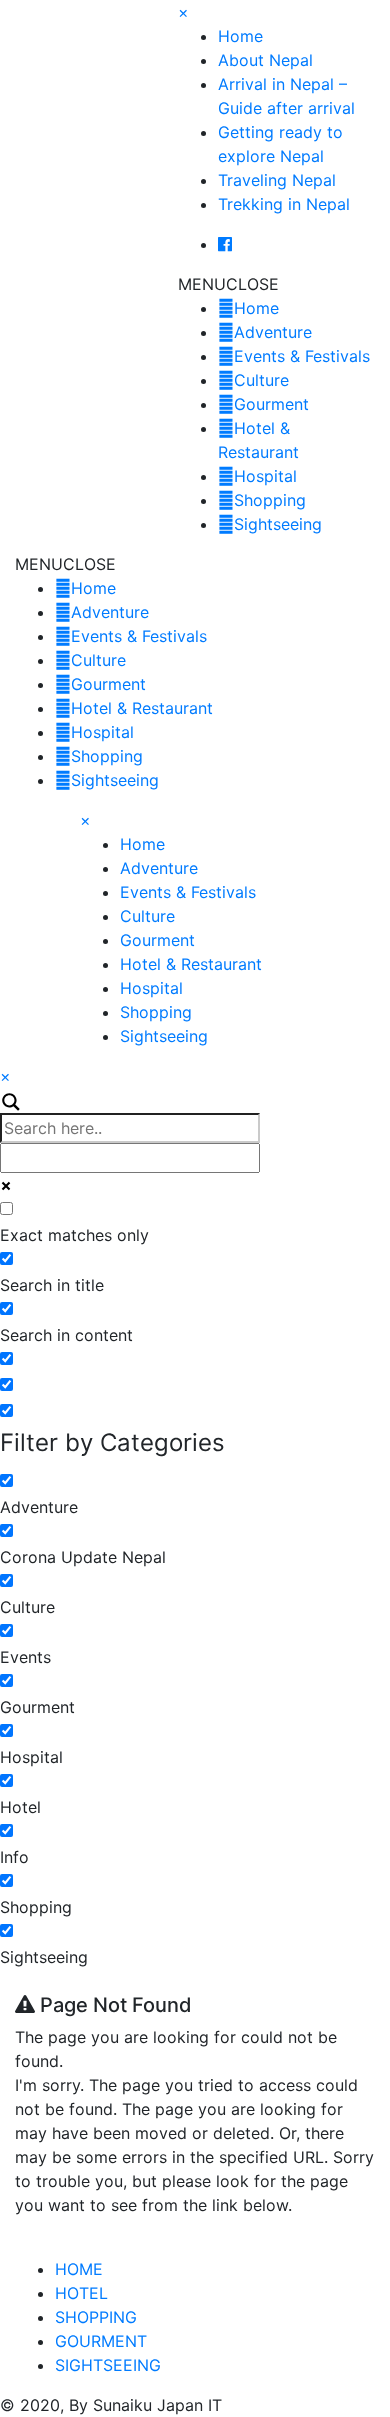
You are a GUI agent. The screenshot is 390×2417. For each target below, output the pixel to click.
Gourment (271, 404)
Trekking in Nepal (284, 204)
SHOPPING (96, 2317)
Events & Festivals (302, 356)
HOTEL (81, 2293)
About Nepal (265, 60)
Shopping (270, 500)
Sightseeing (278, 524)
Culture (261, 380)
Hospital (265, 476)
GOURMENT (101, 2341)
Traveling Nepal (277, 180)
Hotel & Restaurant (142, 708)
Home (240, 36)
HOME (79, 2269)
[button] (228, 284)
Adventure (273, 332)
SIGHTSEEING (108, 2365)
